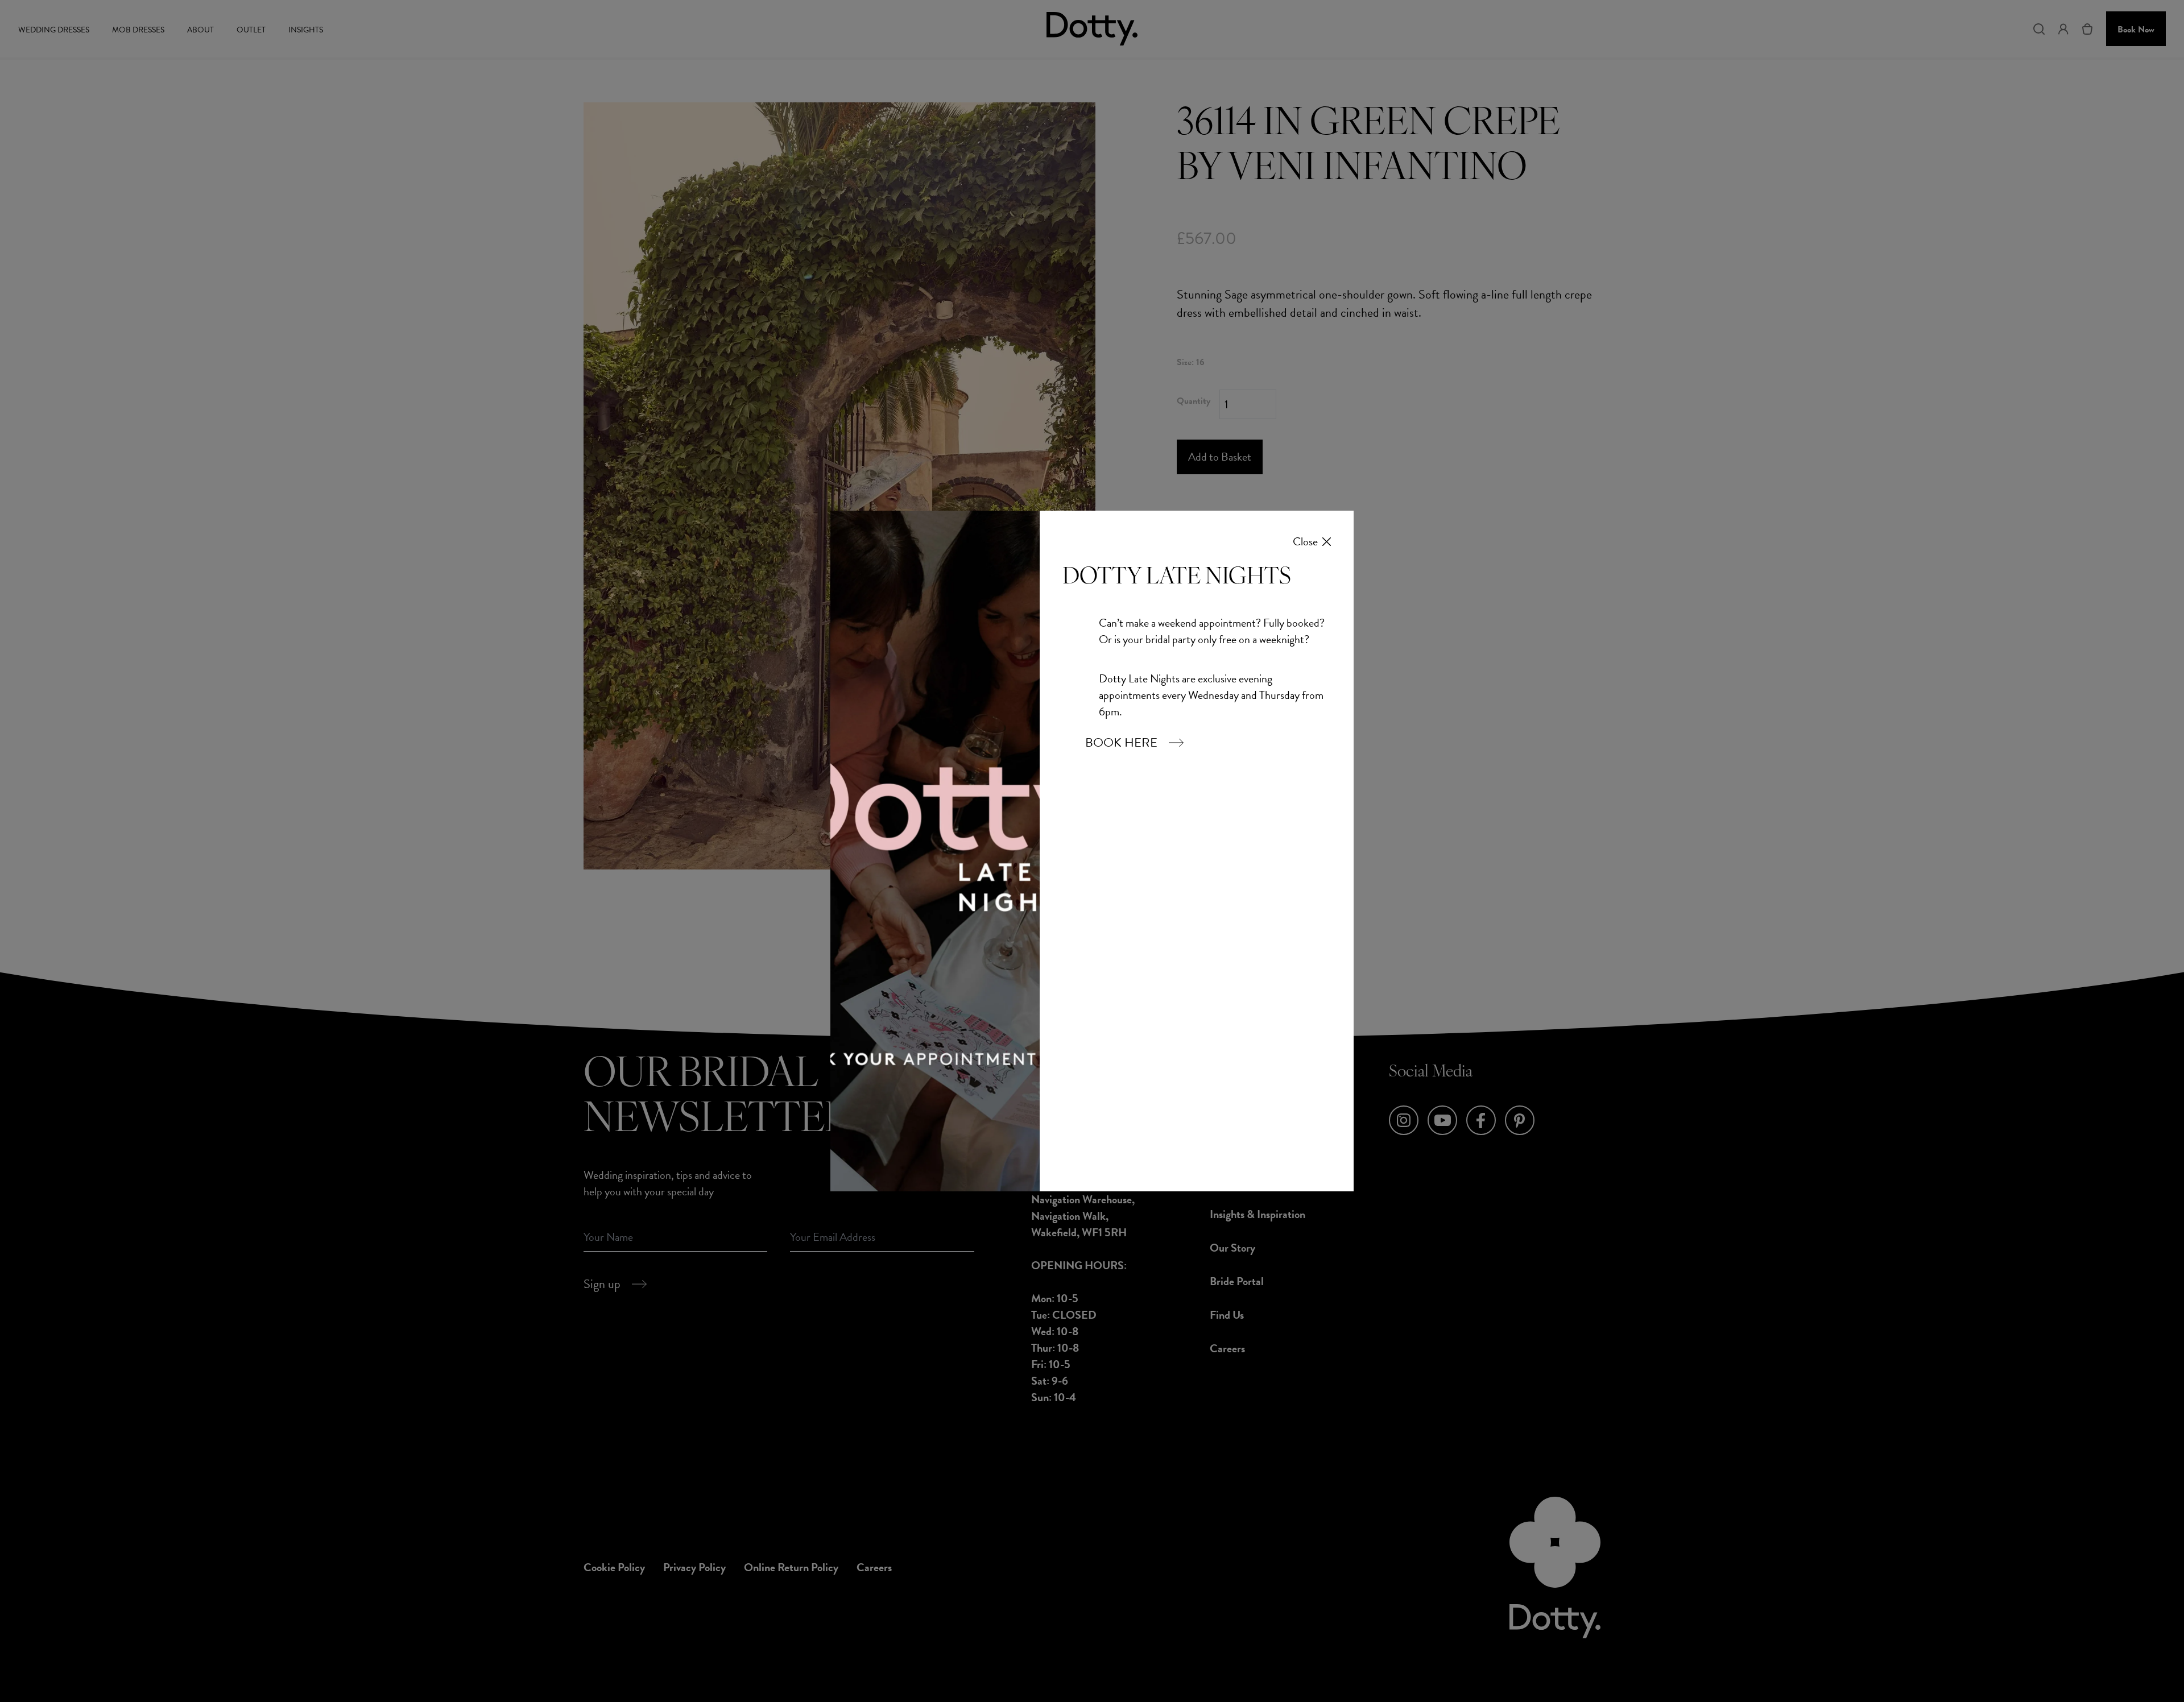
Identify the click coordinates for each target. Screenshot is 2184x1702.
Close (1305, 542)
